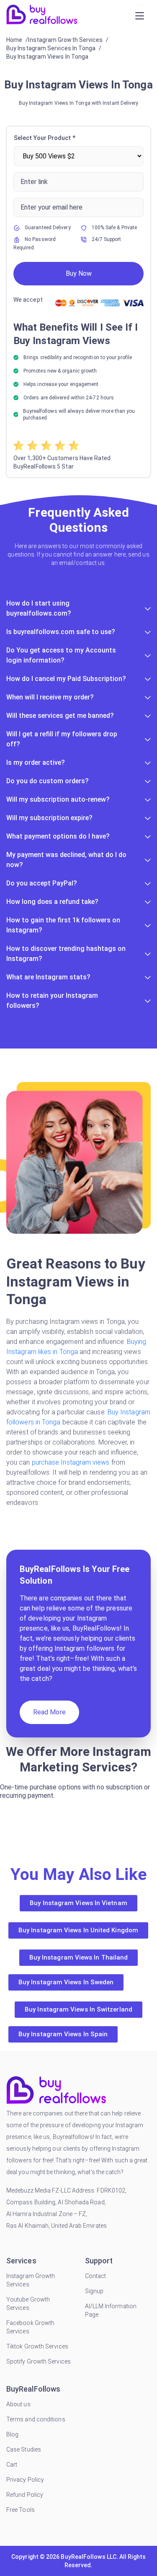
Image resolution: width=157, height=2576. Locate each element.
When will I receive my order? (50, 697)
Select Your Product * (45, 138)
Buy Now (79, 273)
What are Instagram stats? (48, 977)
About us (18, 2404)
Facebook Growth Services (30, 2327)
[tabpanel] (78, 302)
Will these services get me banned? (60, 716)
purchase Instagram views (72, 1462)
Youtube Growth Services (28, 2304)
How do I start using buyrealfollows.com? (39, 608)
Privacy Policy (25, 2480)
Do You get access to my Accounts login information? (61, 655)
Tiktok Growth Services (37, 2346)
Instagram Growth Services (31, 2280)
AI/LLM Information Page (111, 2310)
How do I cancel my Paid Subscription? (66, 679)
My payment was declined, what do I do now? (66, 860)
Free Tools (21, 2510)
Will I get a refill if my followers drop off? (62, 739)
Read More (49, 1712)
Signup (94, 2291)
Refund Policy (25, 2495)
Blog (12, 2434)
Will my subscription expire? (49, 818)
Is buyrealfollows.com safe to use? (61, 632)
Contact (96, 2276)
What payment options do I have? (58, 836)
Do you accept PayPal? (42, 883)
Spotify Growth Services (39, 2361)
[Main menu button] (140, 16)
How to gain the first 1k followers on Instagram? (63, 925)
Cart (12, 2465)
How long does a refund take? (52, 902)
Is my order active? (36, 762)
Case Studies (24, 2449)
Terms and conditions (36, 2419)
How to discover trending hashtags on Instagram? (66, 954)
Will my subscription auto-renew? (58, 799)
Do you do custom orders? (48, 781)
